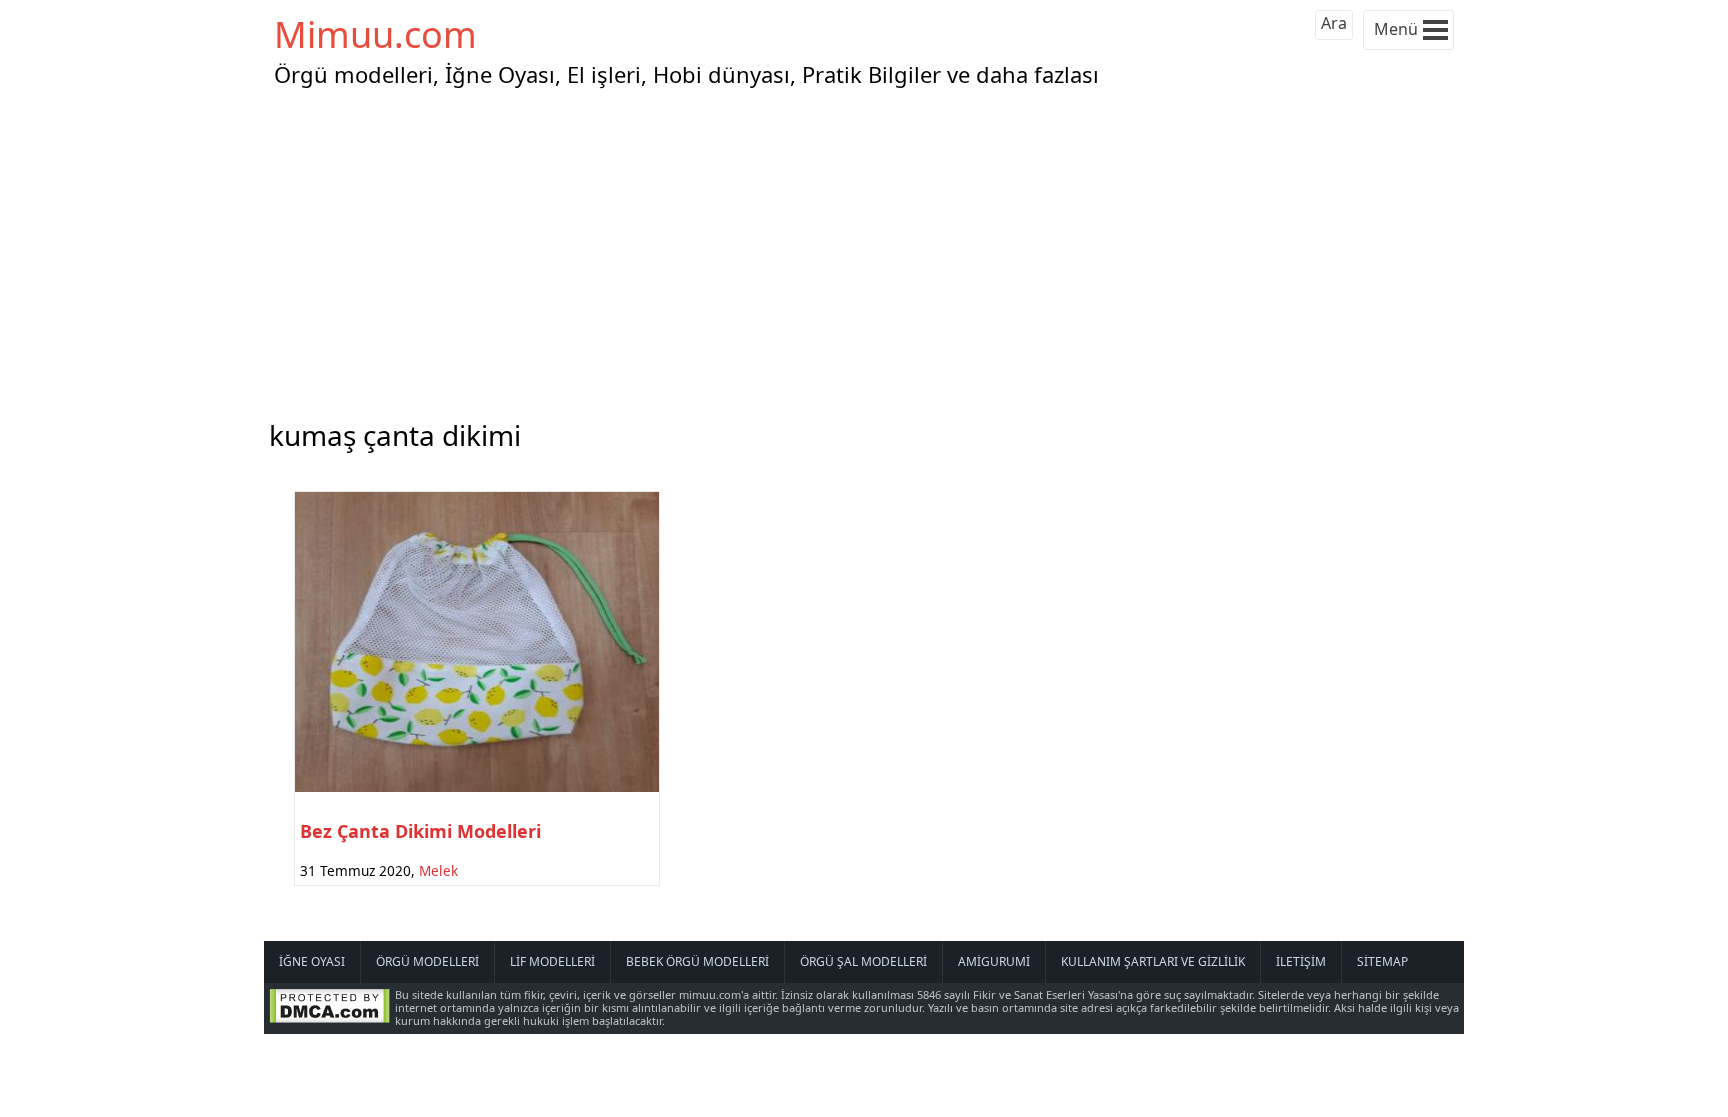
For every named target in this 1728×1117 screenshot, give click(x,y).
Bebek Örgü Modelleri (697, 961)
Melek (438, 870)
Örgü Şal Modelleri (863, 961)
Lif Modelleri (552, 961)
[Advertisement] (864, 249)
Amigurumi (994, 961)
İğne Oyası (312, 961)
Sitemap (1382, 961)
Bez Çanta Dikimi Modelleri (420, 831)
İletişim (1301, 961)
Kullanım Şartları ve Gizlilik (1153, 961)
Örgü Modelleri (427, 961)
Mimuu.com (375, 34)
